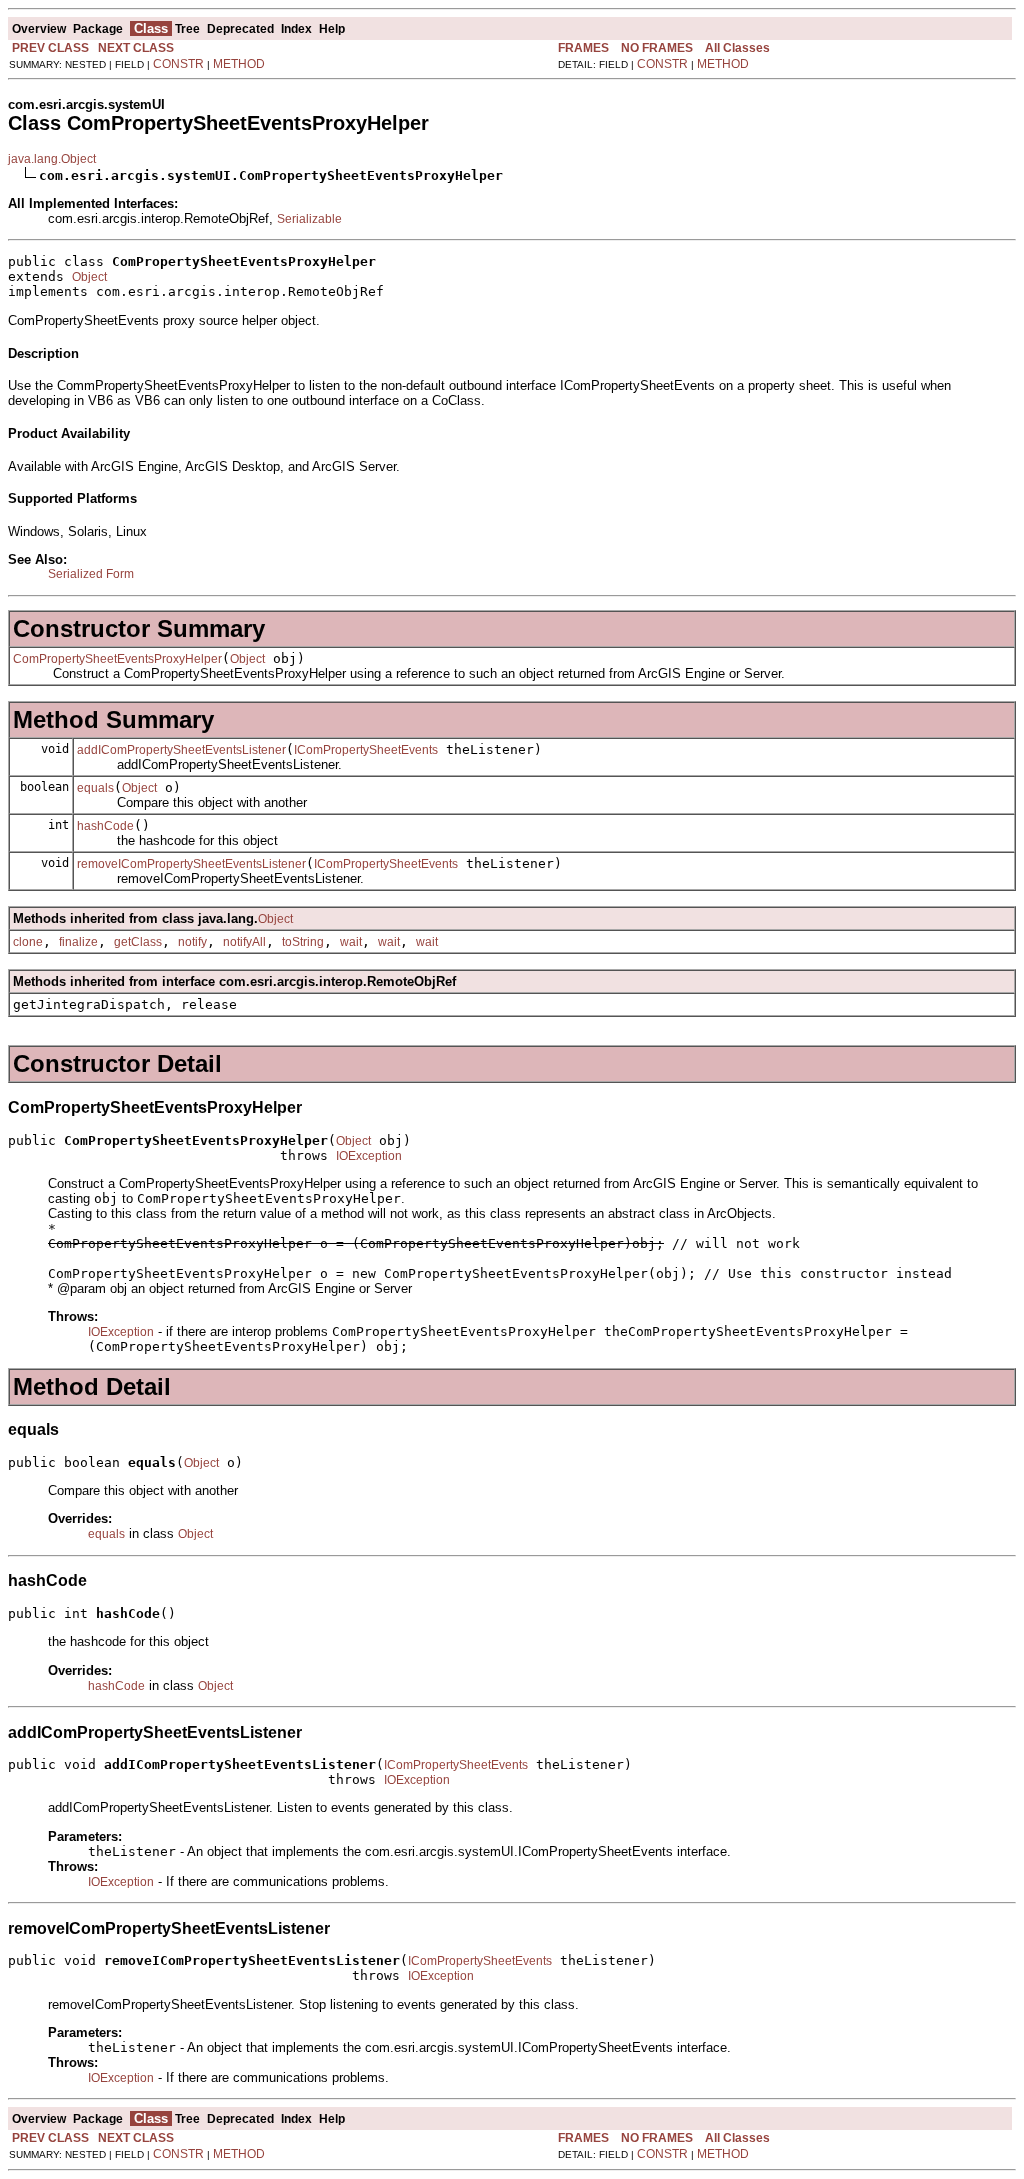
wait (351, 942)
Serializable (309, 219)
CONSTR (178, 64)
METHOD (239, 64)
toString (303, 942)
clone (28, 942)
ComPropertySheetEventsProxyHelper (117, 659)
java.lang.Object (52, 159)
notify (192, 942)
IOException (369, 1156)
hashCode (105, 826)
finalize (78, 942)
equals (95, 788)
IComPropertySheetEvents (366, 750)
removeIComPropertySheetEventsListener (191, 864)
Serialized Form (91, 574)
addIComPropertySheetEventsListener (181, 750)
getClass (138, 942)
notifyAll (244, 942)
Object (89, 277)
